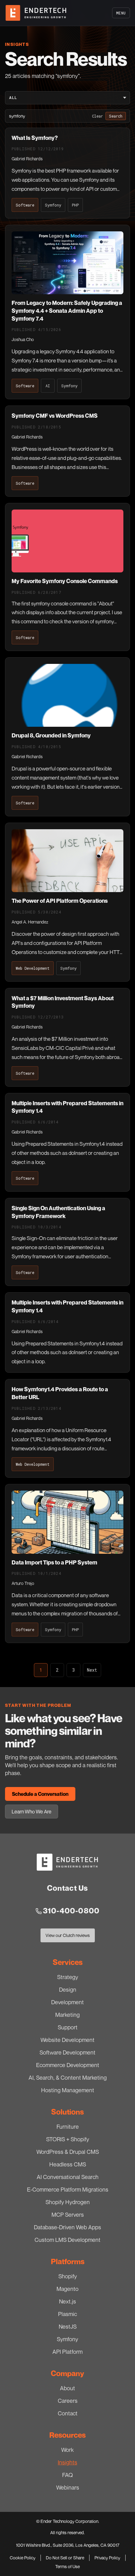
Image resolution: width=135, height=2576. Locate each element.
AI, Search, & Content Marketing (68, 2077)
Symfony (67, 2339)
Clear (97, 116)
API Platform (67, 2352)
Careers (68, 2401)
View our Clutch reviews (67, 1937)
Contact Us (68, 1888)
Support (68, 2027)
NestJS (68, 2326)
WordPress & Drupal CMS (68, 2152)
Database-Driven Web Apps (67, 2227)
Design (68, 1989)
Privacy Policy (107, 2558)
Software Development (67, 2052)
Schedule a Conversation (40, 1794)
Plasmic (67, 2314)
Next (92, 1670)
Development (67, 2002)
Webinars (68, 2487)
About (67, 2388)
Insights (67, 2462)
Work (67, 2450)
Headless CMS (68, 2164)
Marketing (67, 2015)
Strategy (68, 1977)
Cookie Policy (23, 2558)
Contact (68, 2413)
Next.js (67, 2301)
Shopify (68, 2276)
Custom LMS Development (67, 2240)
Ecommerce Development (68, 2065)
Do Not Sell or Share (65, 2558)
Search (116, 116)
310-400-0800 (71, 1911)
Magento (67, 2289)
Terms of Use (67, 2566)
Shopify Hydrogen (68, 2202)
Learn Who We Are (32, 1812)
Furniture (68, 2126)
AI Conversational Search (68, 2177)
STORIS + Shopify (68, 2139)
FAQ (67, 2475)
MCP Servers (68, 2215)
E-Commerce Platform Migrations (68, 2189)
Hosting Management (68, 2090)
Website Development (67, 2040)
